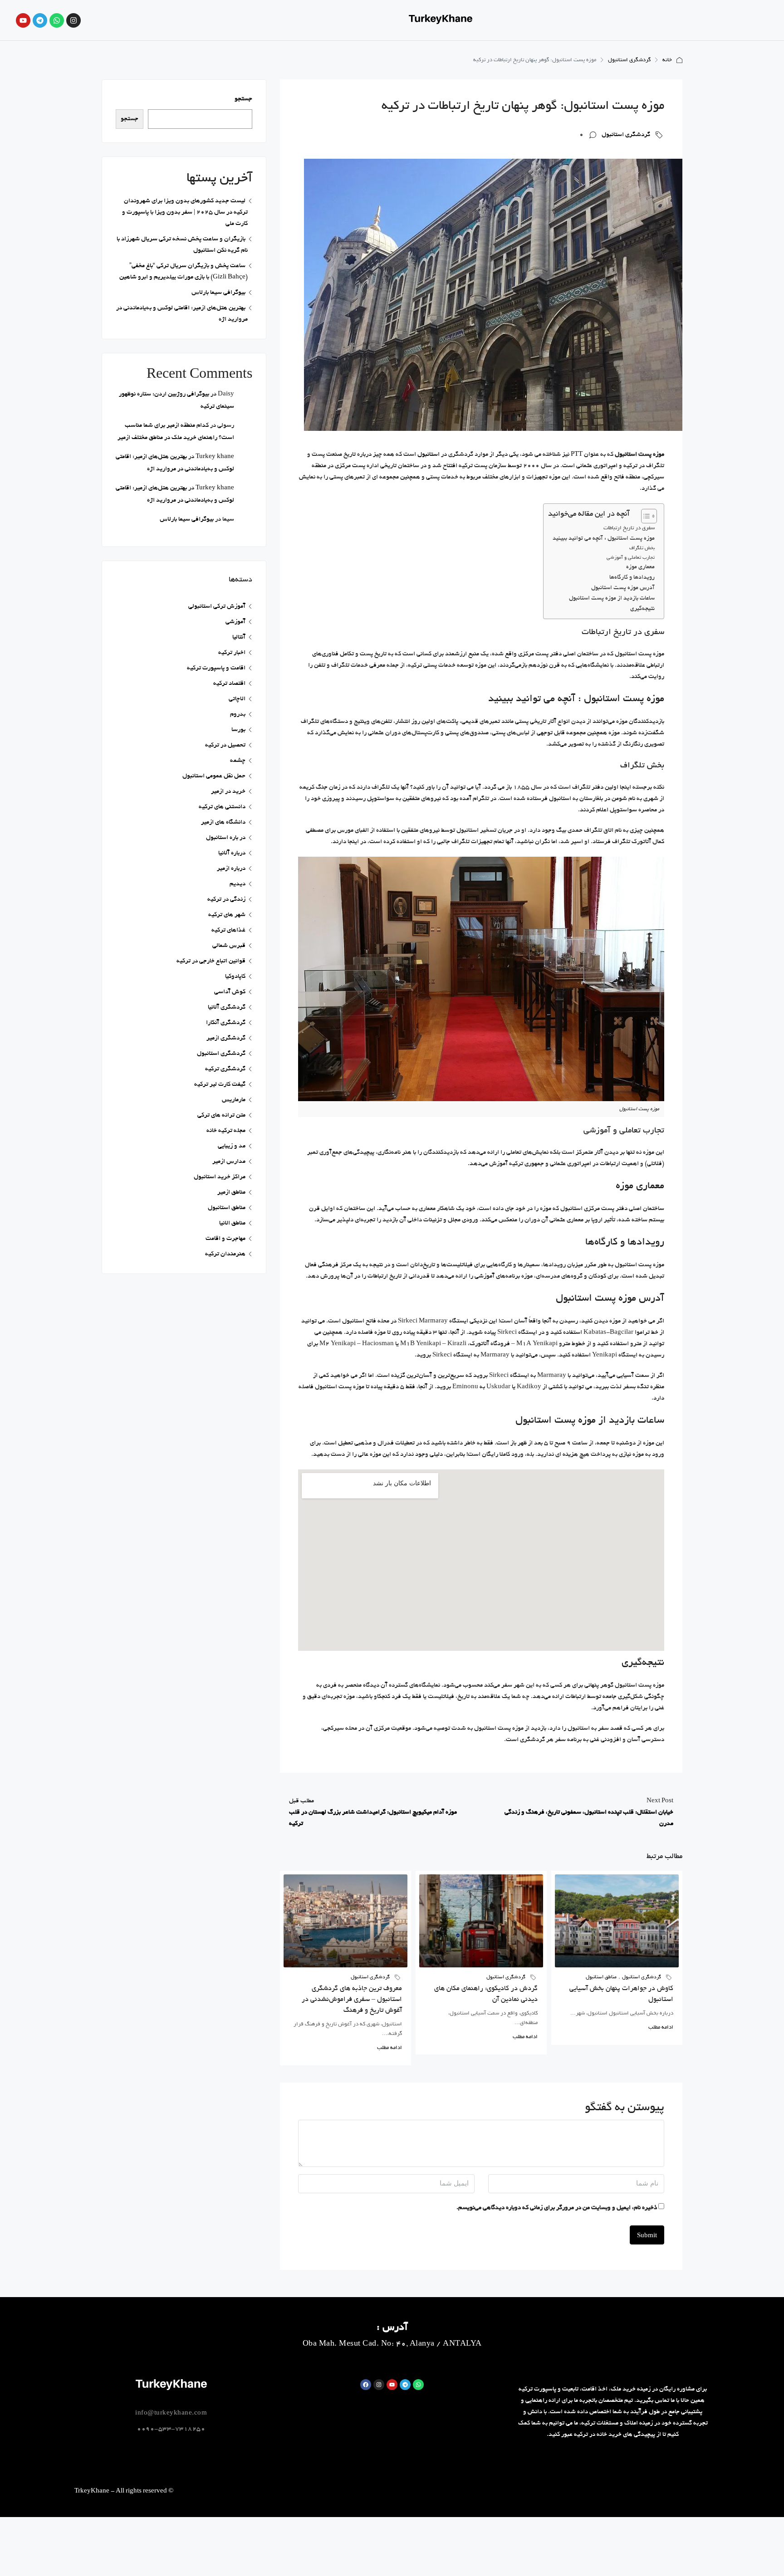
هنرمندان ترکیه (225, 1254)
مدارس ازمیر (229, 1162)
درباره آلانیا (232, 853)
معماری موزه (640, 567)
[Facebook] (366, 2385)
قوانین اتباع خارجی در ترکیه (211, 961)
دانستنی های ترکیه (222, 807)
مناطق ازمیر (231, 1193)
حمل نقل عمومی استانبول (214, 776)
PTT (577, 455)
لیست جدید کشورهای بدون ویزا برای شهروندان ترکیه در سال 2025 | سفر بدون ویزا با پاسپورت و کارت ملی (185, 212)
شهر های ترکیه (227, 915)
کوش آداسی (230, 992)
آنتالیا (239, 637)
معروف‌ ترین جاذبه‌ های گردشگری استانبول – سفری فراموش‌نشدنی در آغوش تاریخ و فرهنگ (352, 2000)
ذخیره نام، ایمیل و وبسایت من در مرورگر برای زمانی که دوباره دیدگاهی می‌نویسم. (557, 2208)
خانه (667, 60)
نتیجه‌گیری (642, 609)
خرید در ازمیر (228, 792)
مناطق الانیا (232, 1223)
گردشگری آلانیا (227, 1007)
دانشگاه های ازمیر (223, 822)
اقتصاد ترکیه (229, 684)
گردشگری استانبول (629, 60)
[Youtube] (392, 2385)
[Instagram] (379, 2385)
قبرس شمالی (229, 946)
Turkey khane (215, 457)
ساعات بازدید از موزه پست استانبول (612, 599)
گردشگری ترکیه (225, 1069)
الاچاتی (237, 699)
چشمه (238, 761)
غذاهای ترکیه (228, 930)
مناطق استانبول (601, 1977)
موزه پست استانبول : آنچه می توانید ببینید (604, 539)
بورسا (238, 730)
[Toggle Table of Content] (644, 516)
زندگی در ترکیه (226, 900)
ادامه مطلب (661, 2027)
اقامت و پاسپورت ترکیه (216, 668)
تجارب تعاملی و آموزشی (631, 558)
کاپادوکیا (235, 977)
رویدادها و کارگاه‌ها (632, 578)
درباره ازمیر (231, 869)
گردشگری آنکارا (226, 1023)
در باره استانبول (226, 838)
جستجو (243, 99)
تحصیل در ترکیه (225, 745)
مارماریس (234, 1100)
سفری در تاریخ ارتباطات (629, 528)
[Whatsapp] (57, 20)
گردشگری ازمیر (226, 1038)
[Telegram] (40, 20)
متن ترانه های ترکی (221, 1115)
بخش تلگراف (642, 548)
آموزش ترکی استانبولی (217, 607)
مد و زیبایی (232, 1146)
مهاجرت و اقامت (225, 1239)
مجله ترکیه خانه (226, 1131)
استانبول (429, 455)
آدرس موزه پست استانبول (623, 588)
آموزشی (235, 622)
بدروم (238, 715)
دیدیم (238, 884)
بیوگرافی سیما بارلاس (218, 293)
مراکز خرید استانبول (220, 1177)
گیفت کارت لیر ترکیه (220, 1085)
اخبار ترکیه (232, 653)
